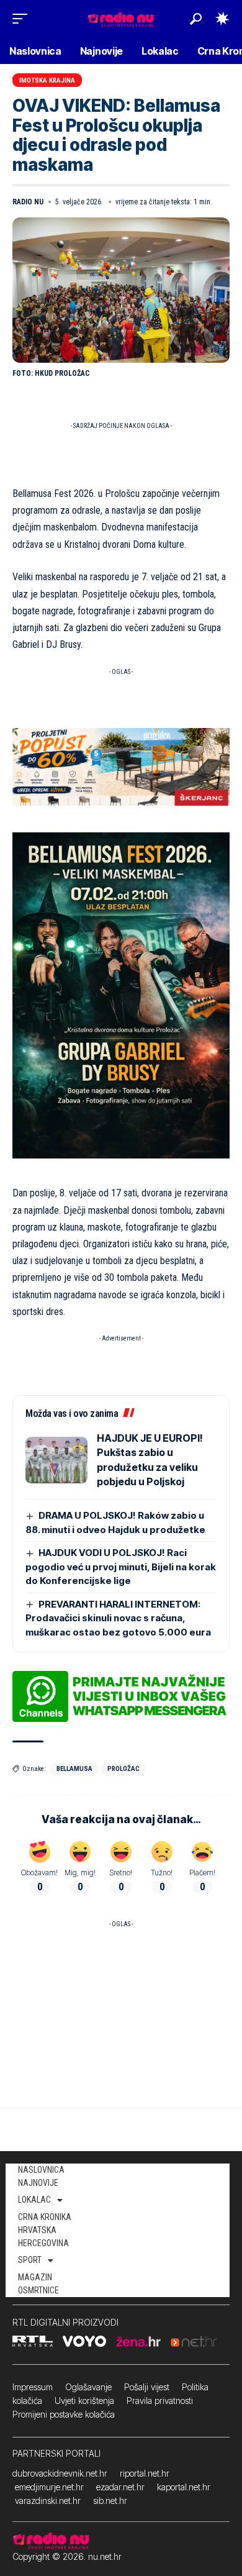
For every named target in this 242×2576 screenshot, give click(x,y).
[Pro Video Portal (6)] (121, 766)
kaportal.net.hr (184, 2487)
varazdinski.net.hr (48, 2501)
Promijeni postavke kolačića (64, 2414)
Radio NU (28, 202)
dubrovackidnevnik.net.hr (60, 2473)
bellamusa (74, 1769)
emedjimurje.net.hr (49, 2487)
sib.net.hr (110, 2501)
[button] (23, 19)
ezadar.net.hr (120, 2487)
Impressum (33, 2387)
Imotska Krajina (47, 80)
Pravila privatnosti (160, 2401)
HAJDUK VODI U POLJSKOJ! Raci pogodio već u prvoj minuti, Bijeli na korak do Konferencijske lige (121, 1567)
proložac (123, 1769)
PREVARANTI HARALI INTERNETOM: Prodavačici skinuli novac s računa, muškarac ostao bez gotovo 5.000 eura (118, 1618)
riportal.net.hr (145, 2473)
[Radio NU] (121, 18)
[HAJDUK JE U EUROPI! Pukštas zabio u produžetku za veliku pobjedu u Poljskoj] (56, 1460)
